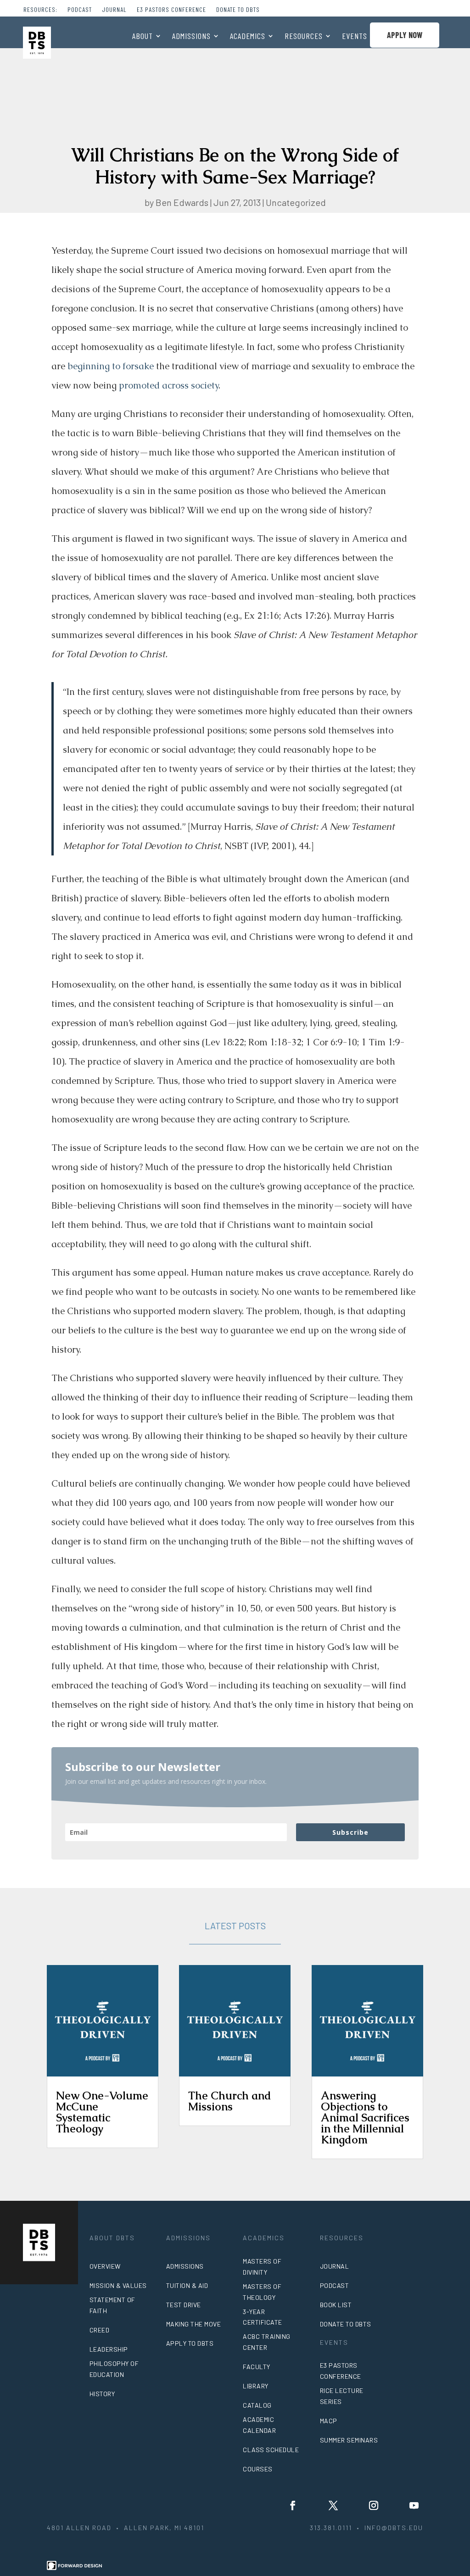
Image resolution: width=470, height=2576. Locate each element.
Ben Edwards (182, 202)
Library (256, 2386)
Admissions (191, 37)
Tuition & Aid (187, 2285)
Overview (105, 2266)
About (143, 37)
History (102, 2394)
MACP (329, 2421)
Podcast (80, 10)
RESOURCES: (40, 10)
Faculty (257, 2367)
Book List (336, 2305)
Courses (258, 2469)
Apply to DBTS (190, 2343)
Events (355, 37)
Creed (100, 2330)
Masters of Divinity (262, 2267)
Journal (114, 10)
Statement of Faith (112, 2305)
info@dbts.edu (394, 2528)
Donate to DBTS (238, 10)
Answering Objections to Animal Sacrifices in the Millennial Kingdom (365, 2118)
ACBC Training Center (267, 2342)
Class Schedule (271, 2450)
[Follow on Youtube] (414, 2505)
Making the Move (194, 2324)
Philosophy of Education (114, 2369)
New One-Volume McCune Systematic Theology (102, 2112)
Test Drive (184, 2305)
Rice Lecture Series (342, 2396)
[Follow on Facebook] (293, 2505)
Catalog (257, 2405)
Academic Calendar (259, 2425)
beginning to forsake (111, 366)
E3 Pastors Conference (171, 10)
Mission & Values (118, 2285)
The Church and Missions (230, 2101)
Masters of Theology (262, 2292)
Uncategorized (296, 202)
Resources (304, 37)
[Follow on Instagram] (374, 2505)
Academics (248, 37)
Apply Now (405, 35)
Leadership (109, 2349)
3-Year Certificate (263, 2317)
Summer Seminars (349, 2440)
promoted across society (169, 385)
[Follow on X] (333, 2505)
